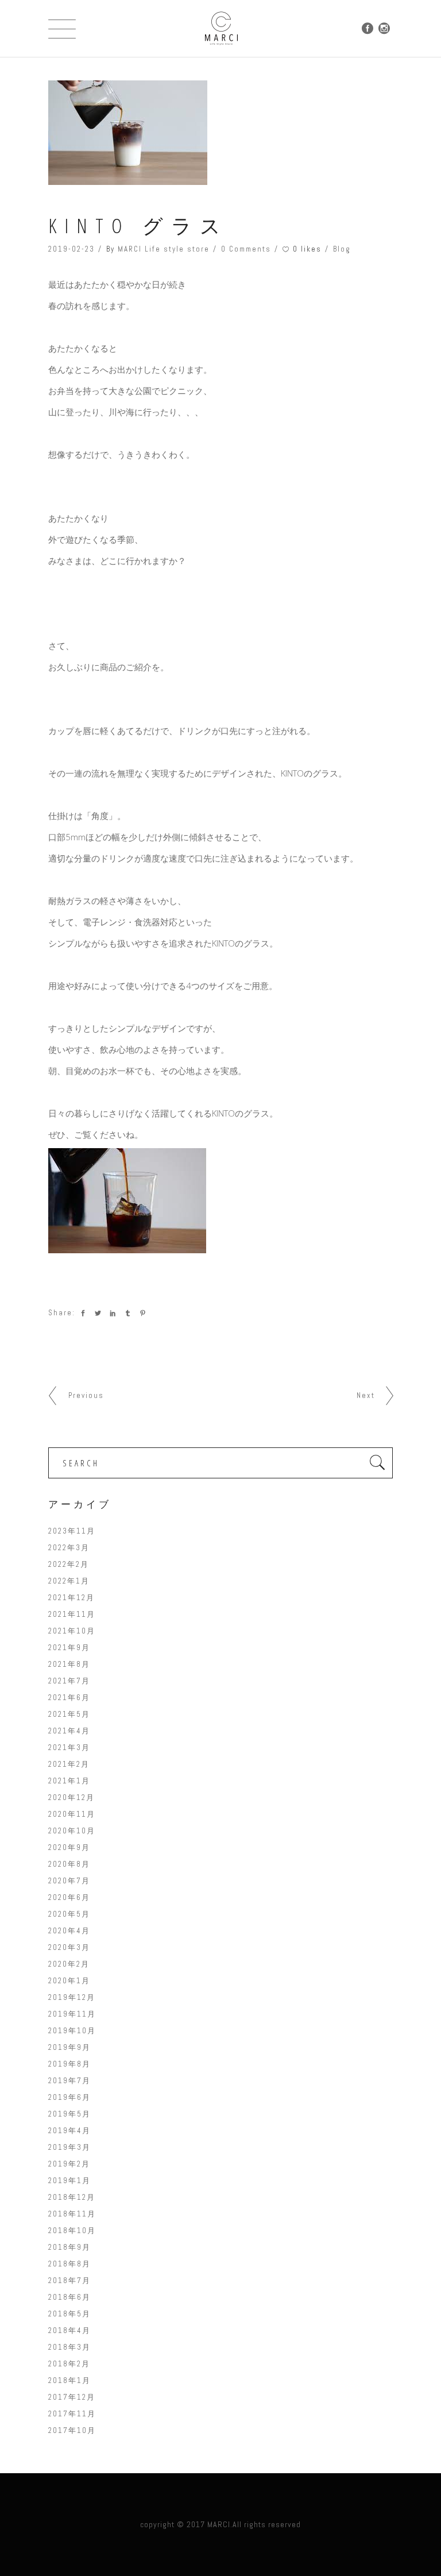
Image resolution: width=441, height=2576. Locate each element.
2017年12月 (72, 2397)
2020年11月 (72, 1814)
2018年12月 (72, 2197)
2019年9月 (69, 2047)
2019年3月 (69, 2147)
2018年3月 (69, 2347)
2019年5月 (69, 2114)
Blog (342, 249)
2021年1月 (69, 1781)
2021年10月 (72, 1631)
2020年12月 (71, 1797)
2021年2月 (69, 1764)
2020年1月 (69, 1981)
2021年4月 (69, 1731)
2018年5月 (69, 2314)
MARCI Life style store (164, 249)
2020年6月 (69, 1897)
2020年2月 (69, 1964)
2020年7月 (69, 1881)
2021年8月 (69, 1664)
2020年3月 (69, 1947)
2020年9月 (69, 1847)
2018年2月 (69, 2364)
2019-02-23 (71, 249)
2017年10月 (72, 2430)
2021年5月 (69, 1714)
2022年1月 (69, 1581)
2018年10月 (72, 2231)
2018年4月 (69, 2330)
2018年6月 (69, 2297)
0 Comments (246, 249)
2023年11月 (72, 1531)
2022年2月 (69, 1564)
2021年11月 (72, 1614)
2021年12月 (71, 1598)
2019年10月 (72, 2031)
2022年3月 (69, 1548)
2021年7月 (69, 1681)
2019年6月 (69, 2097)
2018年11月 (72, 2214)
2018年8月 (69, 2264)
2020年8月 (69, 1864)
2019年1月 (69, 2181)
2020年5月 (69, 1914)
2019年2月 (69, 2164)
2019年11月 (72, 2014)
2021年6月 (69, 1698)
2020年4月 (69, 1931)
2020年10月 (72, 1831)
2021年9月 (69, 1648)
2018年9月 (69, 2247)
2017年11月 (72, 2414)
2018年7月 (69, 2280)
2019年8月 (69, 2064)
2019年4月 (69, 2131)
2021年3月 (69, 1747)
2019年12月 (72, 1997)
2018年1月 (69, 2380)
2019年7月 (69, 2081)
